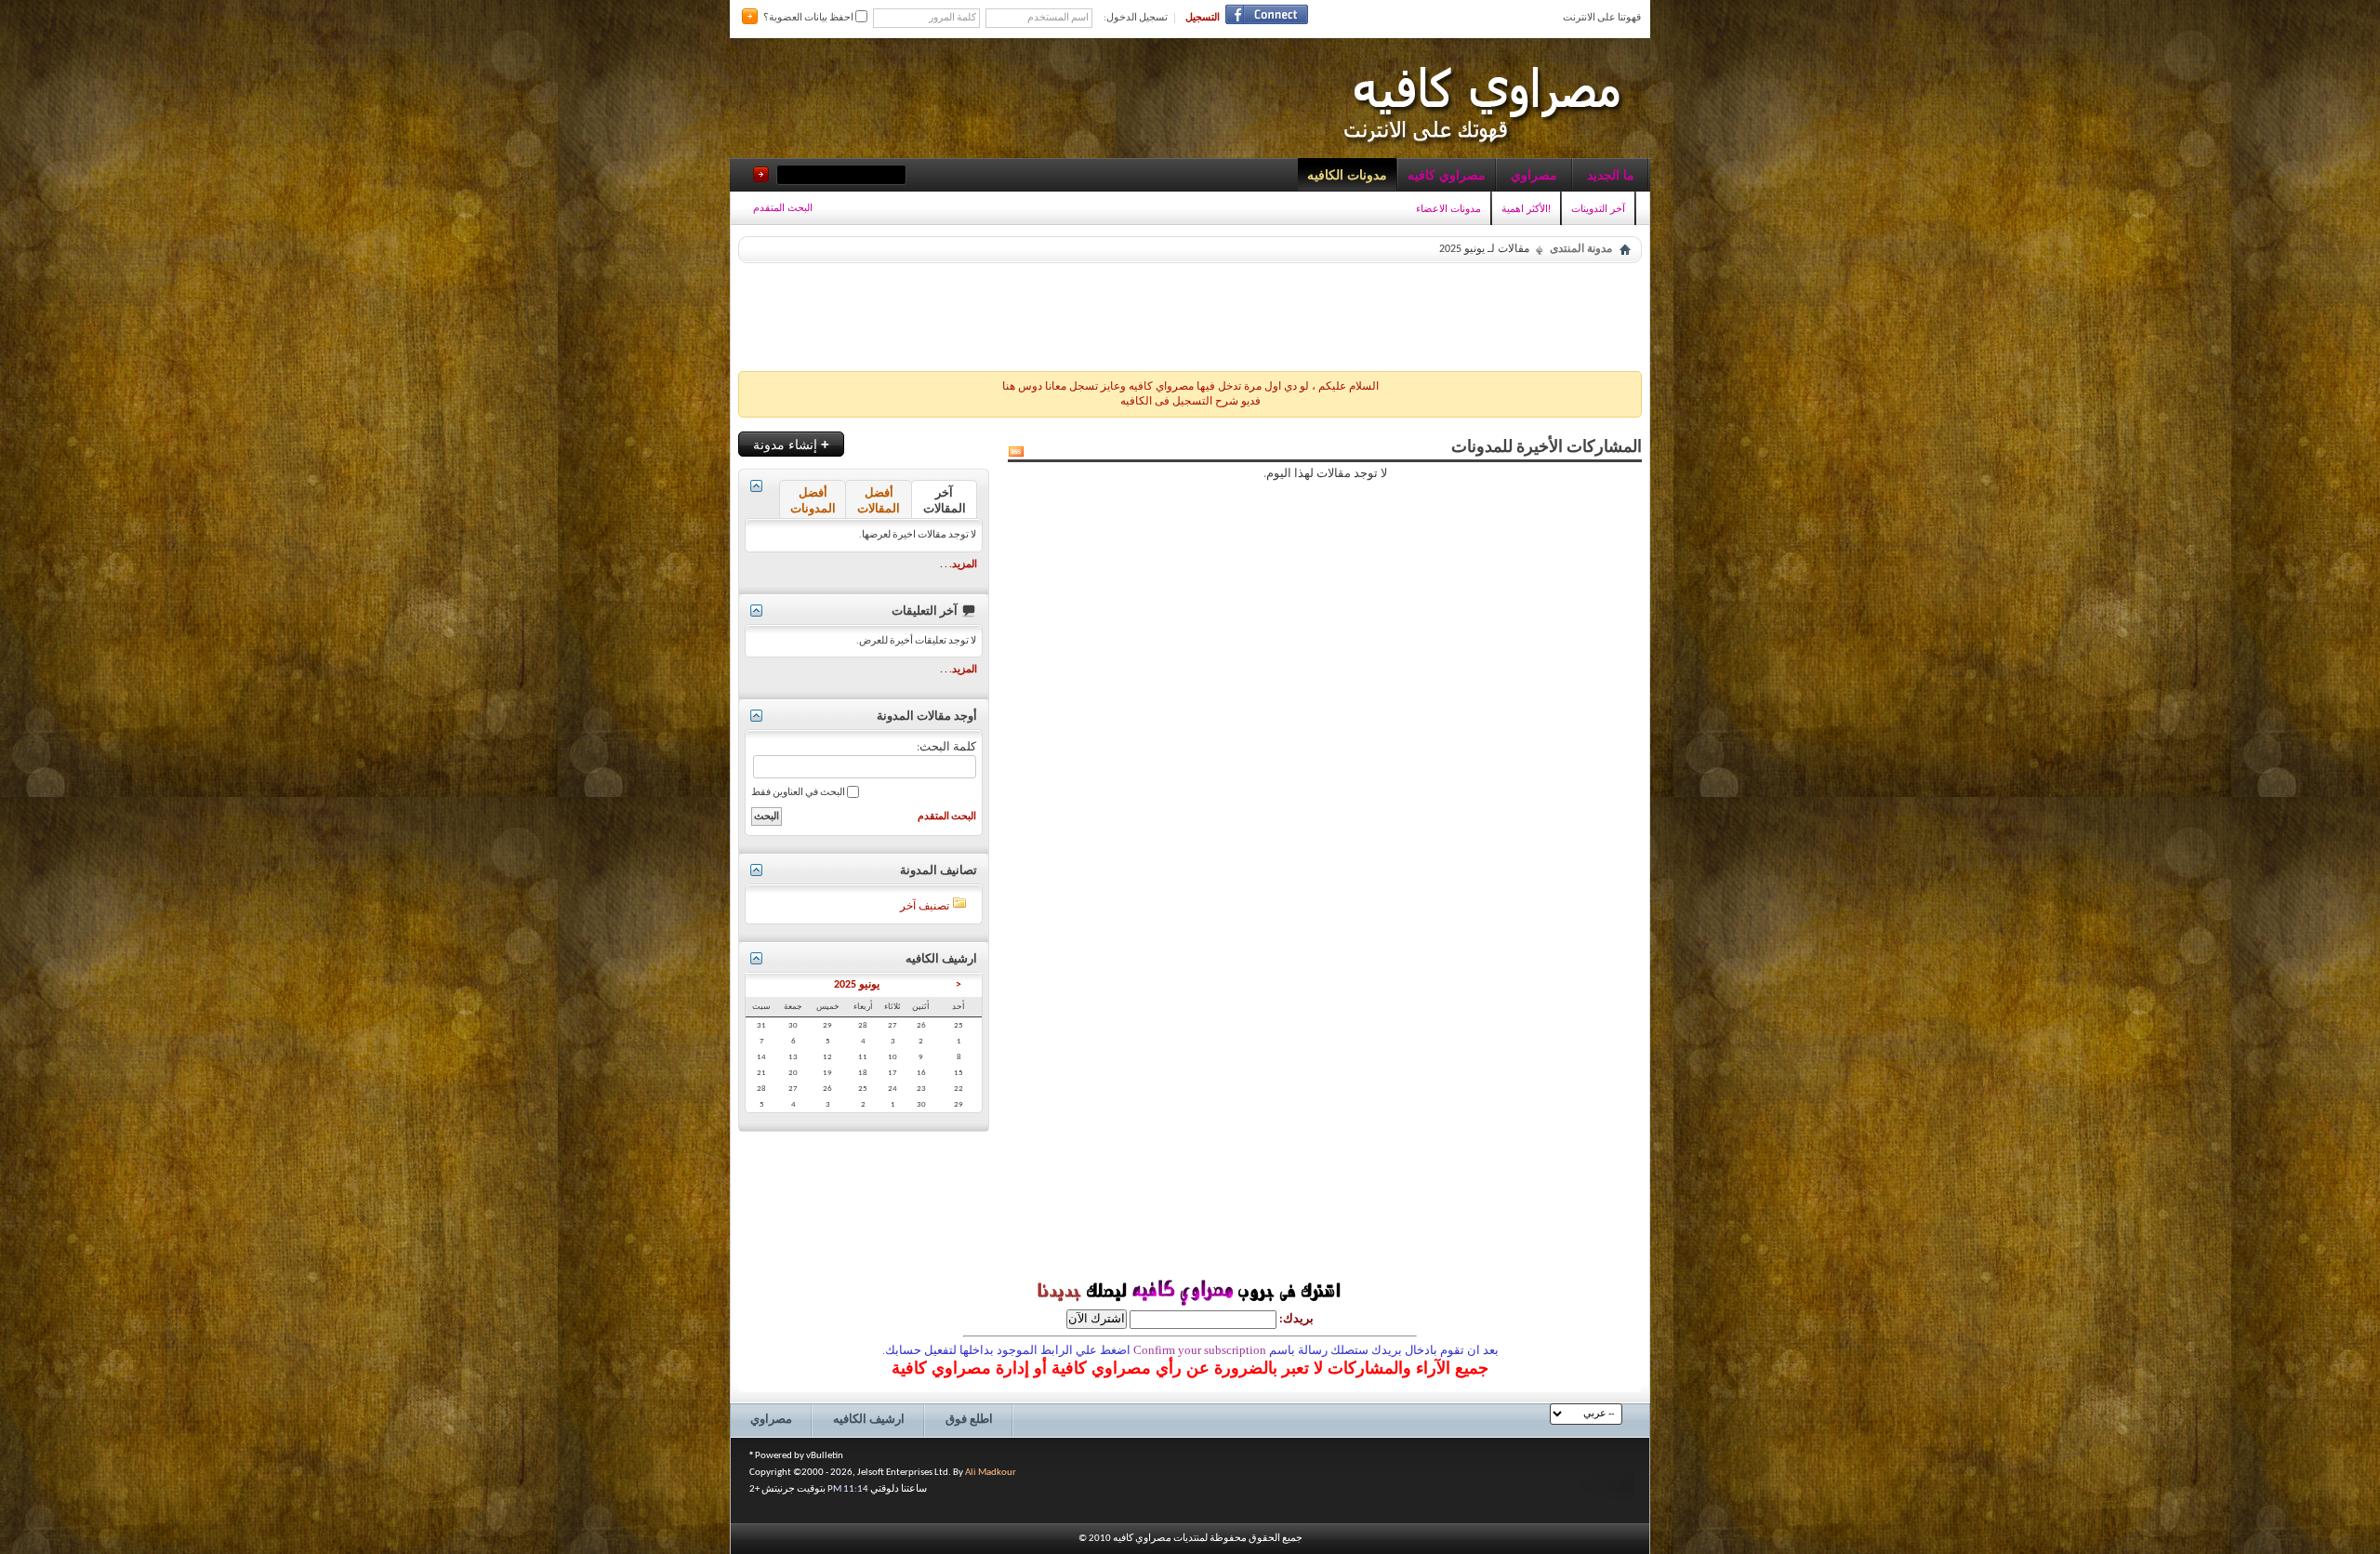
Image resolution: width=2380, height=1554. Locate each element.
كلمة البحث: (946, 747)
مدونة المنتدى (1581, 249)
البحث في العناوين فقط (799, 793)
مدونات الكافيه (1347, 175)
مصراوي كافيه (1447, 175)
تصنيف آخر (925, 907)
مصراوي (1534, 175)
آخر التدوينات (1598, 208)
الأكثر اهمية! (1526, 208)
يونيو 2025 (857, 985)
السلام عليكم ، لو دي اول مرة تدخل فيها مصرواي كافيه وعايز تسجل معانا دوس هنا (1190, 387)
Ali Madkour (991, 1473)
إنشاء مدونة (791, 444)
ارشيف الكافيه (869, 1420)
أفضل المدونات (813, 501)
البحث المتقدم (783, 207)
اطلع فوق (969, 1420)
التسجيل (1203, 18)
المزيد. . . (959, 564)
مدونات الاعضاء (1448, 208)
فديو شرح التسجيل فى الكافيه (1190, 402)
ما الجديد (1611, 175)
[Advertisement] (1190, 312)
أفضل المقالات (879, 501)
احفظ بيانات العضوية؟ (809, 18)
